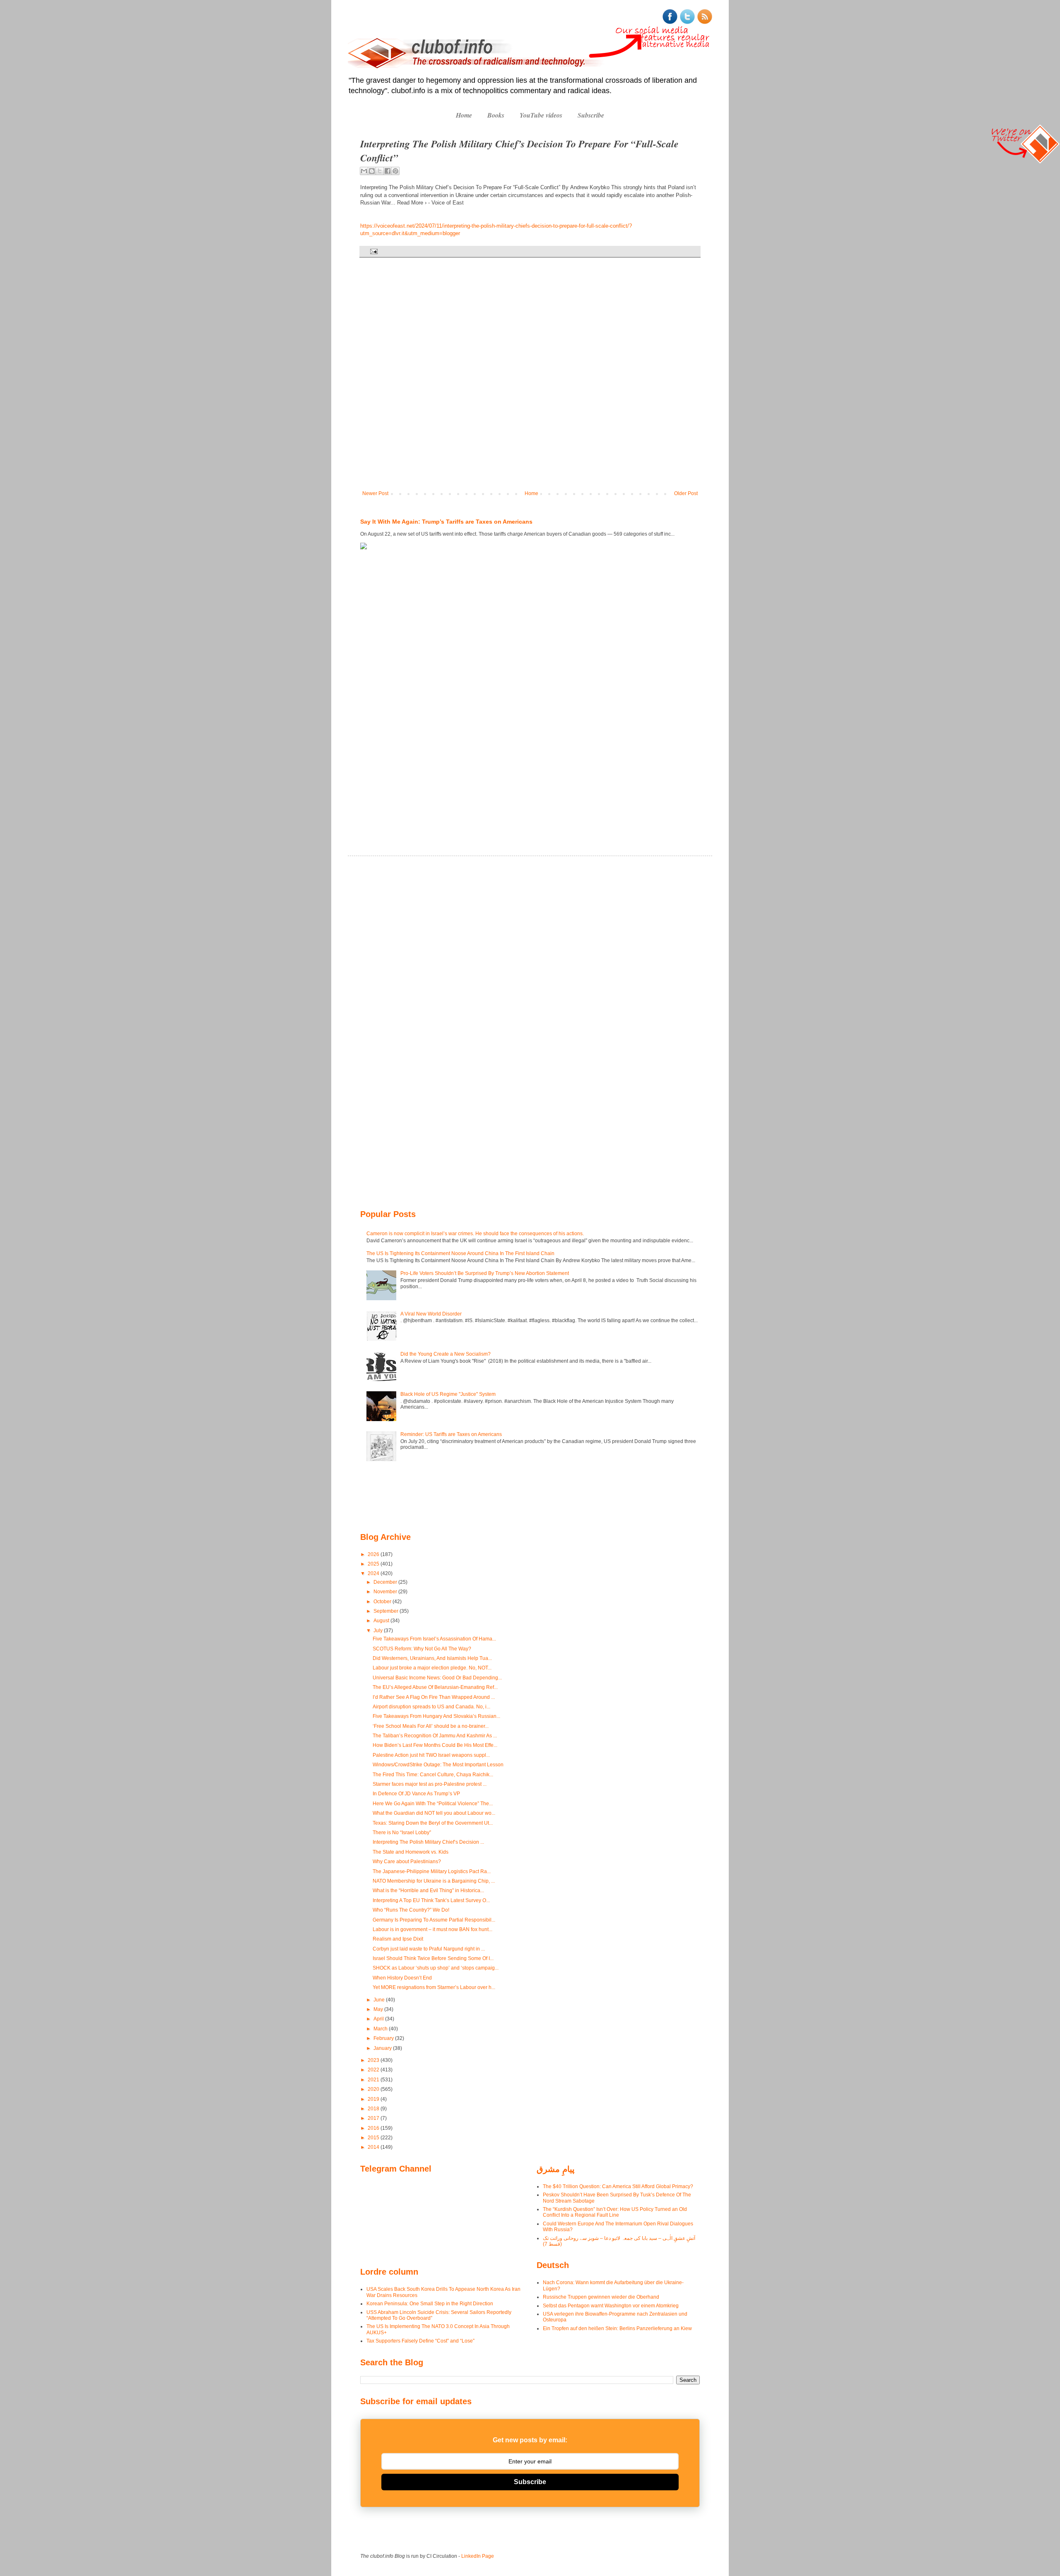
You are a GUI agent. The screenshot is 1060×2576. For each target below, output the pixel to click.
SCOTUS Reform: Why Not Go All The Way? (422, 1649)
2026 (374, 1554)
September (387, 1611)
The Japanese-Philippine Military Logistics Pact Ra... (432, 1871)
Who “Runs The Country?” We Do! (411, 1910)
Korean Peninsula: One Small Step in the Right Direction (430, 2304)
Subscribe (591, 115)
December (386, 1582)
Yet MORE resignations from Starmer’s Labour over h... (434, 1987)
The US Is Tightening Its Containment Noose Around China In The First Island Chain (460, 1253)
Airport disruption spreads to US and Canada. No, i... (431, 1707)
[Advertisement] (385, 690)
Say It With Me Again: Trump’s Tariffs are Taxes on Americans (446, 522)
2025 (374, 1564)
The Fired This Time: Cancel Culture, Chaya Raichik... (433, 1775)
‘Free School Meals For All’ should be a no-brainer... (431, 1726)
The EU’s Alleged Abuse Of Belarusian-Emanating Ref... (435, 1687)
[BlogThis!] (372, 171)
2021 (374, 2080)
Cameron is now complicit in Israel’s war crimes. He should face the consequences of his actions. (475, 1234)
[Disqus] (530, 380)
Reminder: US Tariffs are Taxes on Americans (451, 1434)
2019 (374, 2099)
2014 (374, 2147)
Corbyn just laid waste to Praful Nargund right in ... (429, 1949)
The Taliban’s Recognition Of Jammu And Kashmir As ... (435, 1736)
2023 (374, 2060)
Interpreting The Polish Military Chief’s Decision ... (428, 1842)
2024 (374, 1573)
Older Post (686, 493)
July (379, 1631)
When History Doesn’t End (402, 1978)
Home (464, 115)
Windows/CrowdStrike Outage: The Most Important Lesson (438, 1765)
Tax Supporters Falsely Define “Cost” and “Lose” (420, 2341)
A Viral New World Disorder (431, 1314)
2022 (374, 2070)
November (386, 1592)
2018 (374, 2109)
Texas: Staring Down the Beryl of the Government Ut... (433, 1823)
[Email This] (364, 171)
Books (496, 115)
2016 (374, 2128)
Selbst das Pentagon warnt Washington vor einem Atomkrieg (611, 2306)
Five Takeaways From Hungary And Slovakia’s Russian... (436, 1716)
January (383, 2048)
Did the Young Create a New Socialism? (446, 1354)
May (379, 2009)
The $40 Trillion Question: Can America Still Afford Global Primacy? (618, 2186)
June (380, 2000)
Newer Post (375, 493)
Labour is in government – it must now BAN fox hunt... (432, 1929)
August (382, 1621)
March (381, 2029)
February (384, 2038)
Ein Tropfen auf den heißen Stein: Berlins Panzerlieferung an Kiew (617, 2328)
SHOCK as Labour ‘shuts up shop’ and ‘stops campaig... (436, 1968)
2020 (374, 2089)
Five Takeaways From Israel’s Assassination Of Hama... (434, 1639)
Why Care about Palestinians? (407, 1862)
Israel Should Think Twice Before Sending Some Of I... (433, 1958)
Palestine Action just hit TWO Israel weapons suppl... (431, 1755)
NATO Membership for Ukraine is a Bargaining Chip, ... (434, 1881)
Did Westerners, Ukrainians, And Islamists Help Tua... (432, 1658)
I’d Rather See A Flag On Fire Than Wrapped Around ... (434, 1697)
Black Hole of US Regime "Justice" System (448, 1394)
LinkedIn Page (478, 2556)
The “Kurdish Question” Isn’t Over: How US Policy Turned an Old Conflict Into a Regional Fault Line (615, 2212)
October (383, 1602)
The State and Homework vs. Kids (411, 1852)
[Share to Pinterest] (395, 171)
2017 (374, 2118)
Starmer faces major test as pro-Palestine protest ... (430, 1784)
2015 (374, 2138)
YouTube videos (541, 115)
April (379, 2019)
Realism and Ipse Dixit (398, 1939)
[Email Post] (373, 251)
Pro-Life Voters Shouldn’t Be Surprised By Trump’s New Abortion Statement (485, 1273)
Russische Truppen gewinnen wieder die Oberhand (601, 2297)
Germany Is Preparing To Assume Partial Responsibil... (434, 1920)
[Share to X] (380, 171)
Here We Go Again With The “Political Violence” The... (433, 1804)
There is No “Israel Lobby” (402, 1833)
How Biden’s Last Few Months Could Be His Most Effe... (435, 1745)
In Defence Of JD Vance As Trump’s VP (416, 1794)
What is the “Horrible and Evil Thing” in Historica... (428, 1891)
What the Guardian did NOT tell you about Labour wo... (434, 1813)
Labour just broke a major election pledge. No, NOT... (432, 1668)
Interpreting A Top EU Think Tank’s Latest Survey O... (431, 1900)
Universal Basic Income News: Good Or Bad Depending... (437, 1678)
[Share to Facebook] (388, 171)
